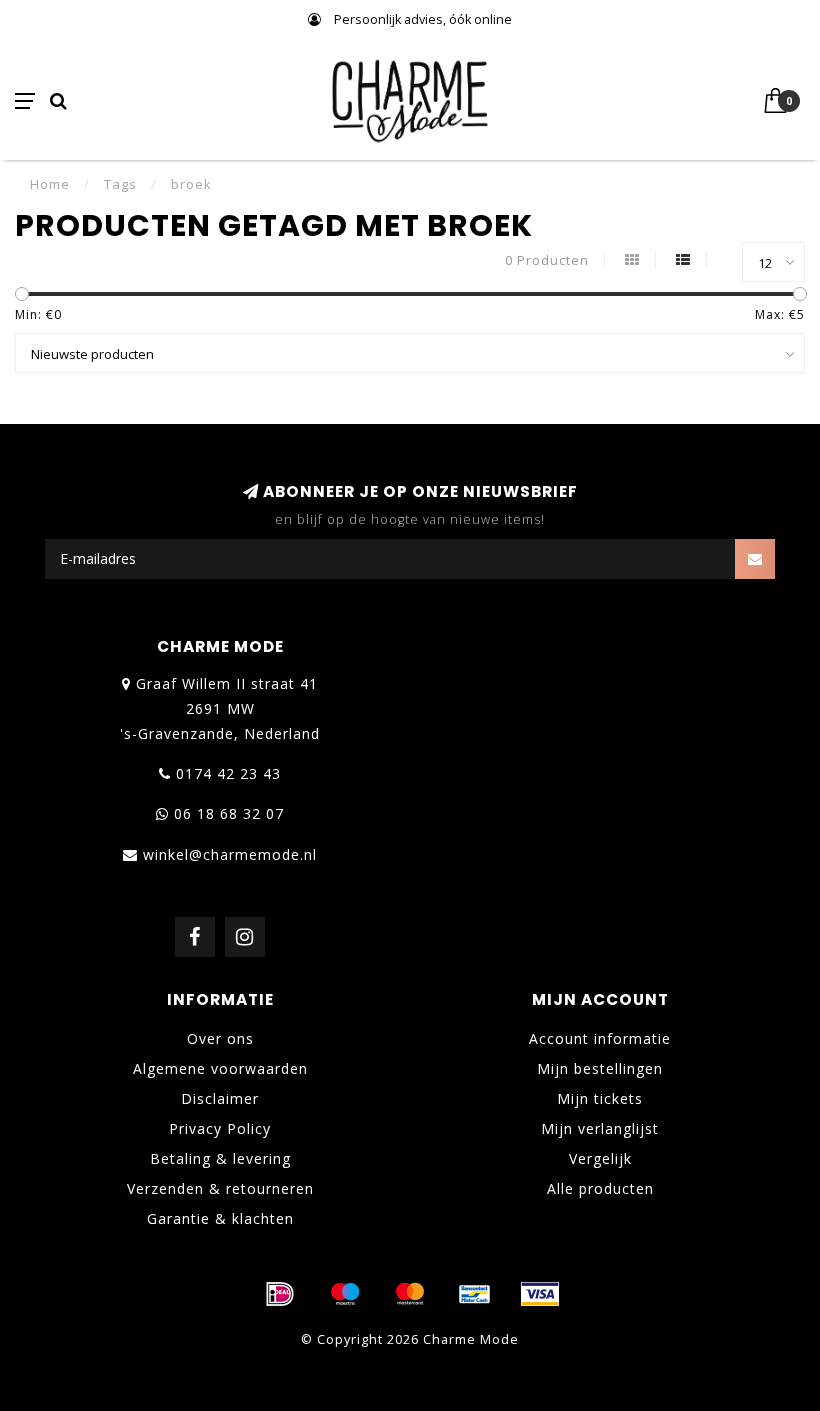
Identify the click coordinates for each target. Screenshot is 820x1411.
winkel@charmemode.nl (230, 854)
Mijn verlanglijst (600, 1128)
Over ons (220, 1038)
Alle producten (600, 1188)
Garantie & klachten (220, 1218)
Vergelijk (600, 1158)
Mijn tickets (600, 1098)
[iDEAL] (280, 1294)
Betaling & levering (220, 1158)
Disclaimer (220, 1098)
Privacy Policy (220, 1128)
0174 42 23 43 (228, 773)
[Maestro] (345, 1294)
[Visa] (540, 1294)
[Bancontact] (475, 1294)
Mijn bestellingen (600, 1068)
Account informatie (600, 1038)
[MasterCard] (410, 1294)
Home (50, 184)
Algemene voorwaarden (220, 1068)
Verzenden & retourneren (220, 1188)
